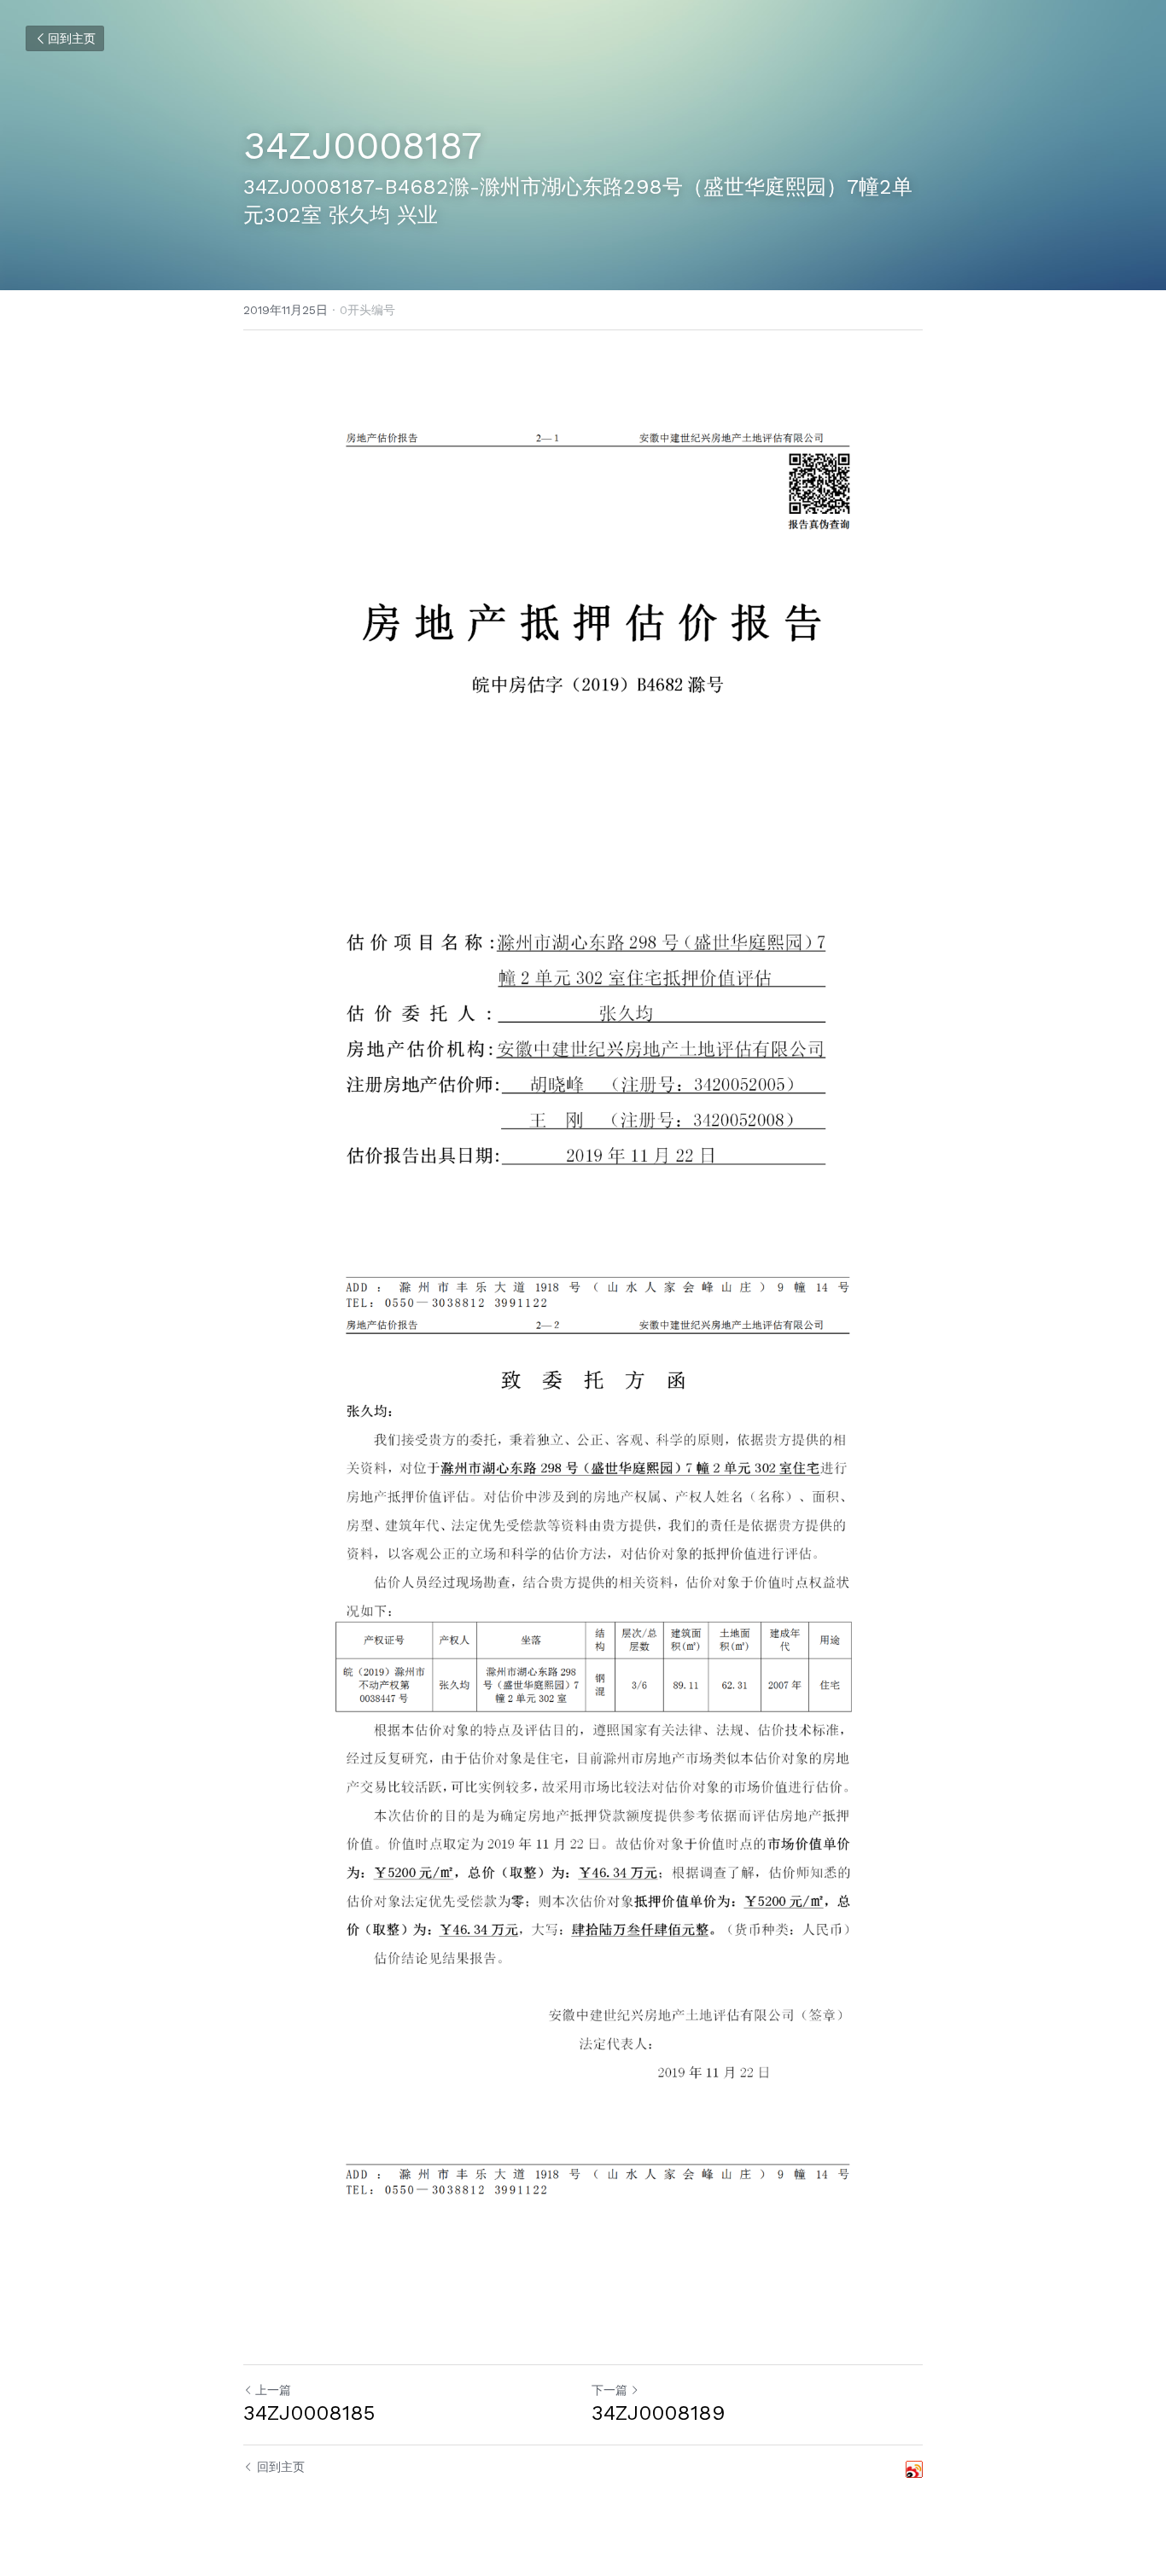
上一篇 (273, 2390)
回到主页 (72, 38)
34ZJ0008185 (309, 2413)
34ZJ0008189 (658, 2413)
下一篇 (609, 2390)
